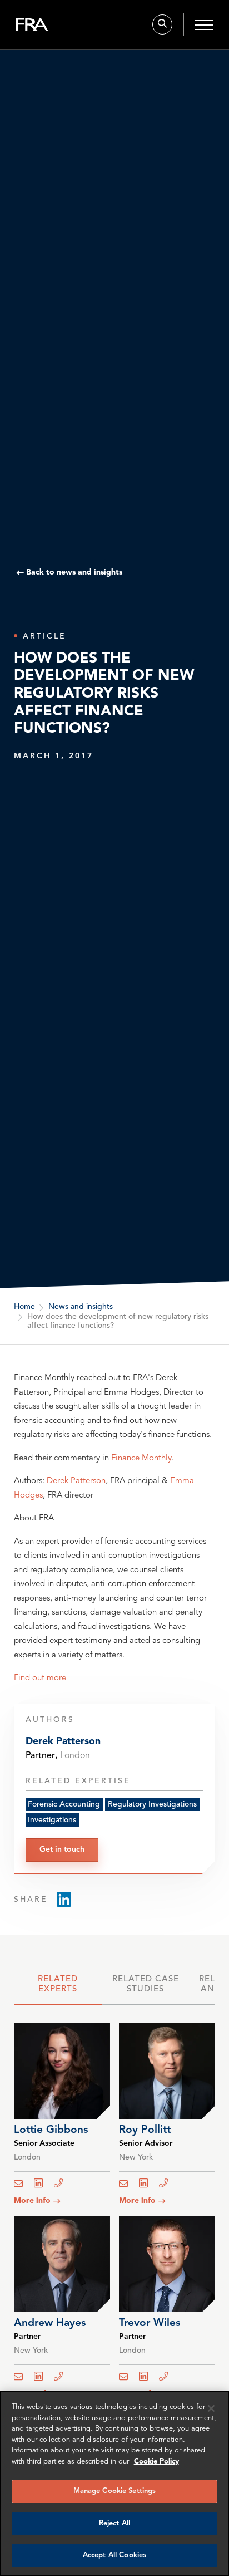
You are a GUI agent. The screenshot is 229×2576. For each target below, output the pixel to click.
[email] (22, 2184)
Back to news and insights (74, 572)
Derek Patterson (76, 1481)
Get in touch (62, 1849)
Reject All (114, 2523)
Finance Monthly (141, 1458)
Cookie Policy (156, 2462)
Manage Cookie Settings (115, 2491)
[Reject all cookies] (211, 2408)
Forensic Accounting (64, 1804)
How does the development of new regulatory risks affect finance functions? (118, 1321)
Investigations (52, 1820)
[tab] (58, 1988)
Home (24, 1307)
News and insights (81, 1307)
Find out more (40, 1678)
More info (32, 2201)
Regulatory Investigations (152, 1804)
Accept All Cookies (114, 2555)
